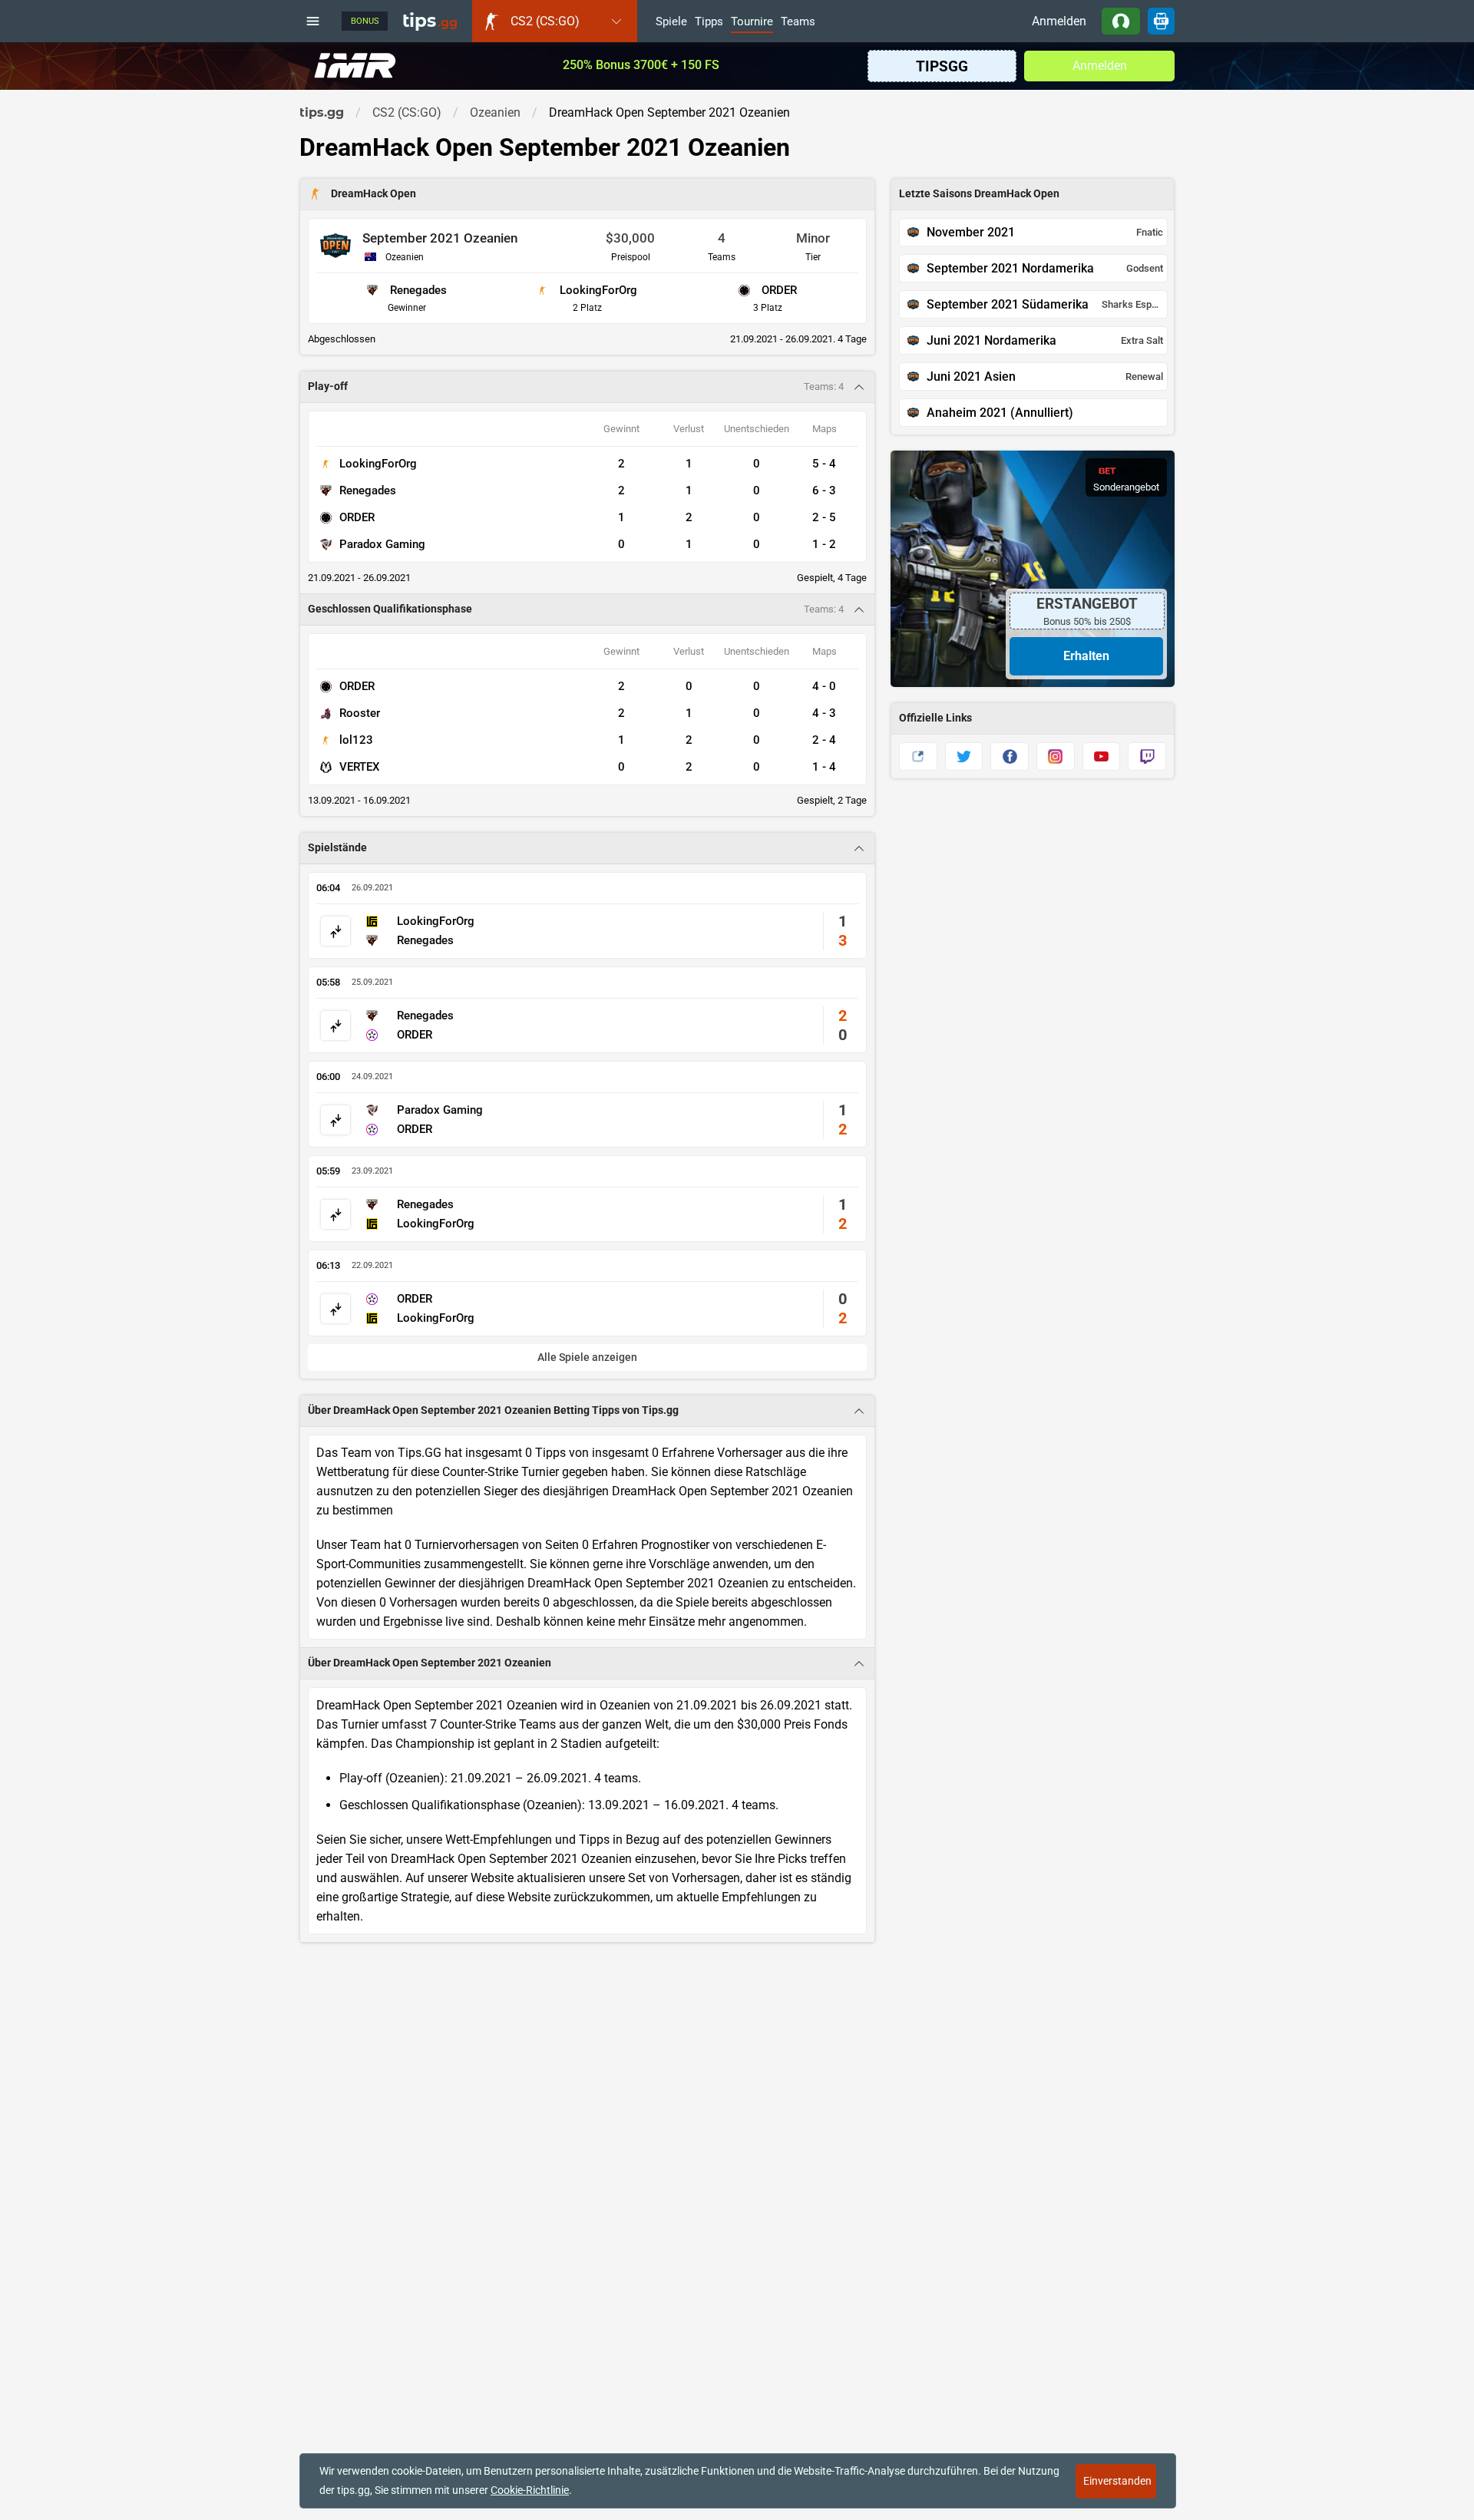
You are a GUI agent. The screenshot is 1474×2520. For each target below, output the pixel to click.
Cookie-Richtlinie (530, 2490)
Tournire (752, 22)
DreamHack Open (373, 194)
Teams (798, 22)
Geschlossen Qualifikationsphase (390, 609)
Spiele (671, 22)
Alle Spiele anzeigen (587, 1357)
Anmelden (1059, 21)
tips (430, 21)
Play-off (328, 386)
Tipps (709, 22)
